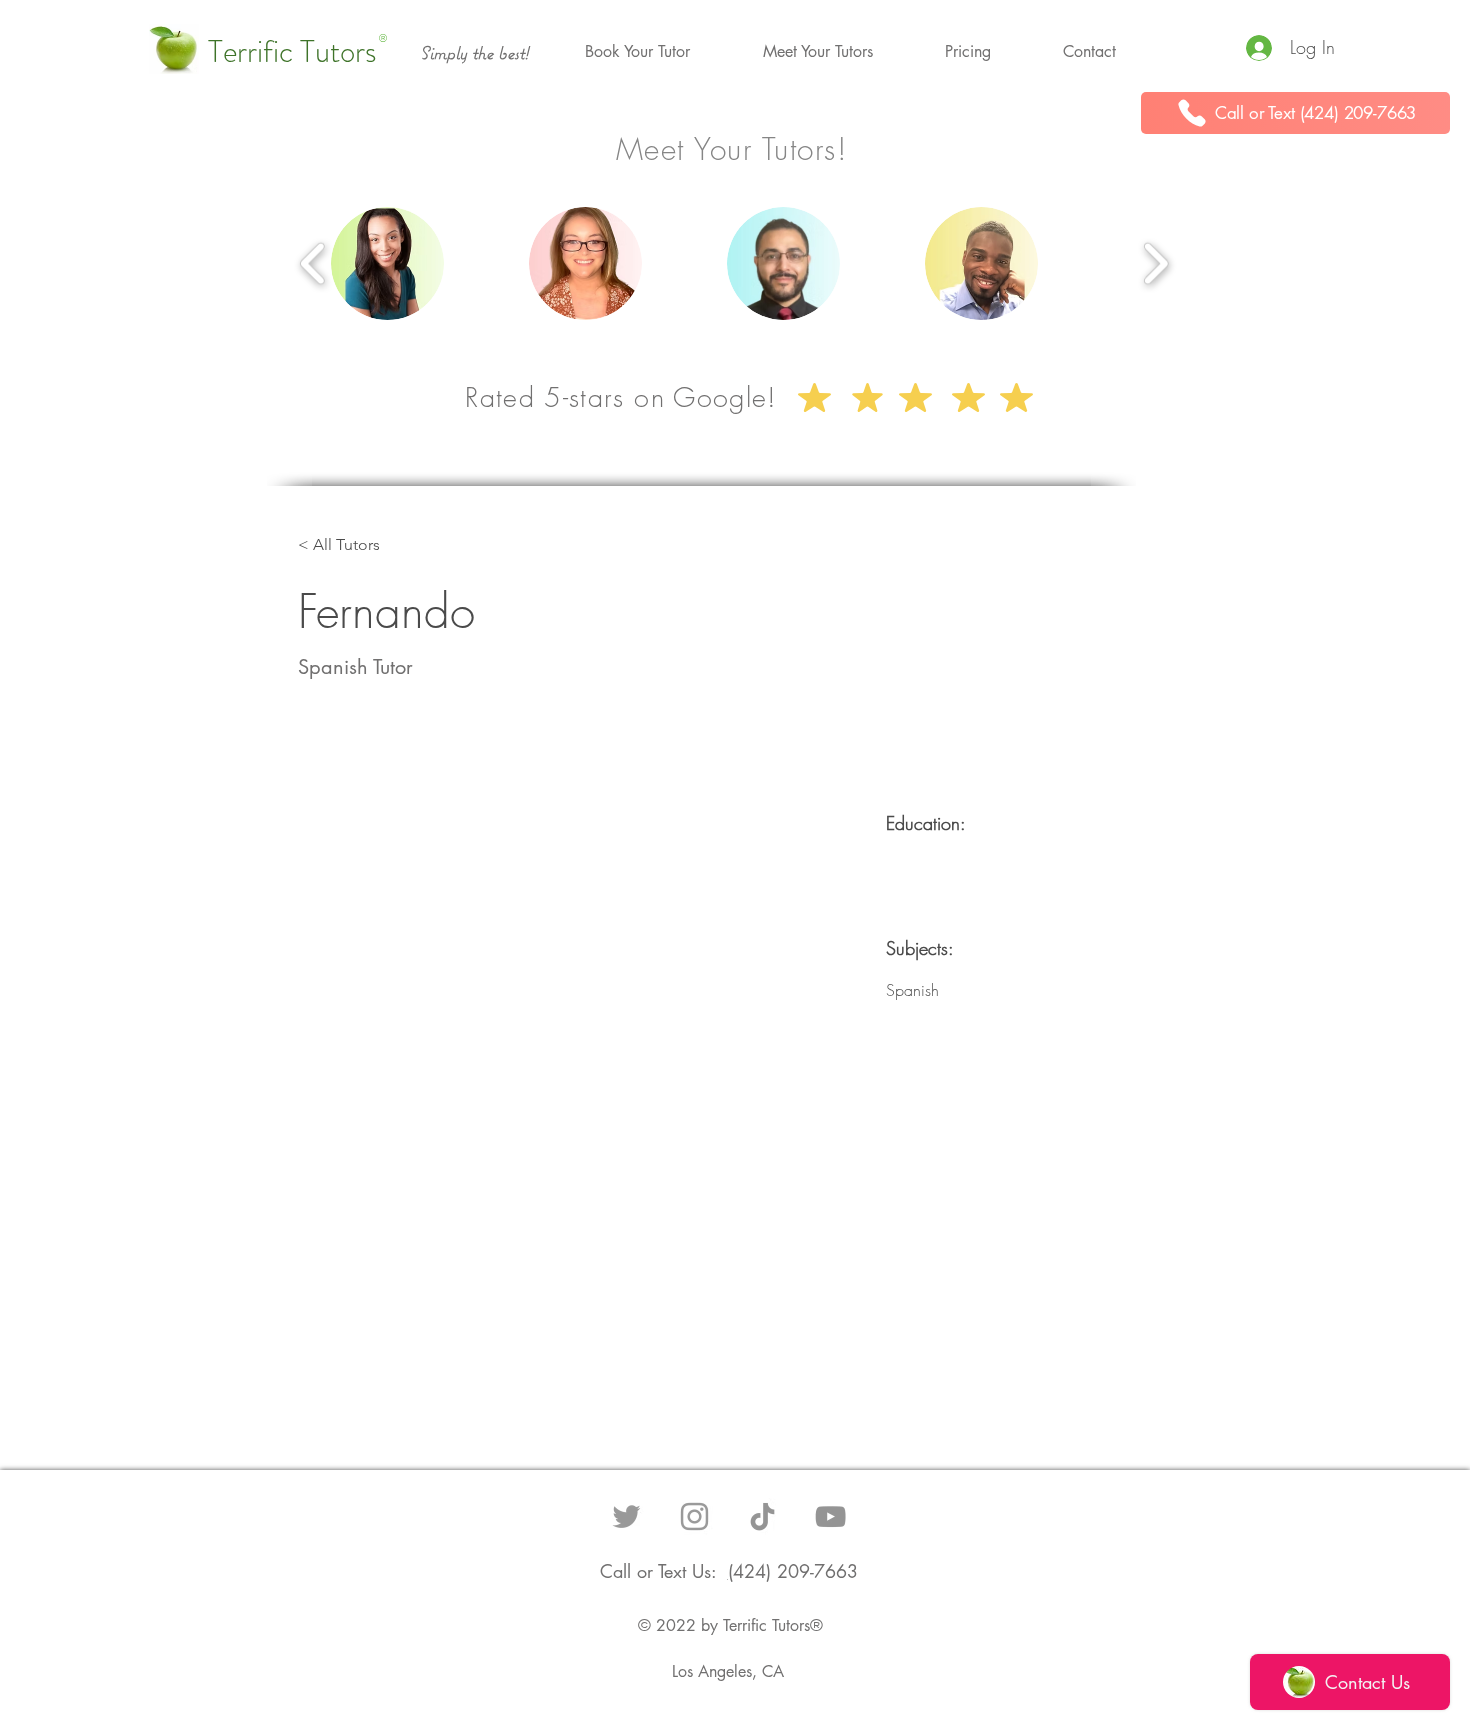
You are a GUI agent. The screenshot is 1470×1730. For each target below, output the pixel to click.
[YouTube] (830, 1516)
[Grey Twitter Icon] (626, 1516)
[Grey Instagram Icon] (694, 1516)
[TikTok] (762, 1516)
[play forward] (1155, 264)
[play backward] (313, 264)
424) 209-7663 (795, 1571)
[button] (637, 52)
